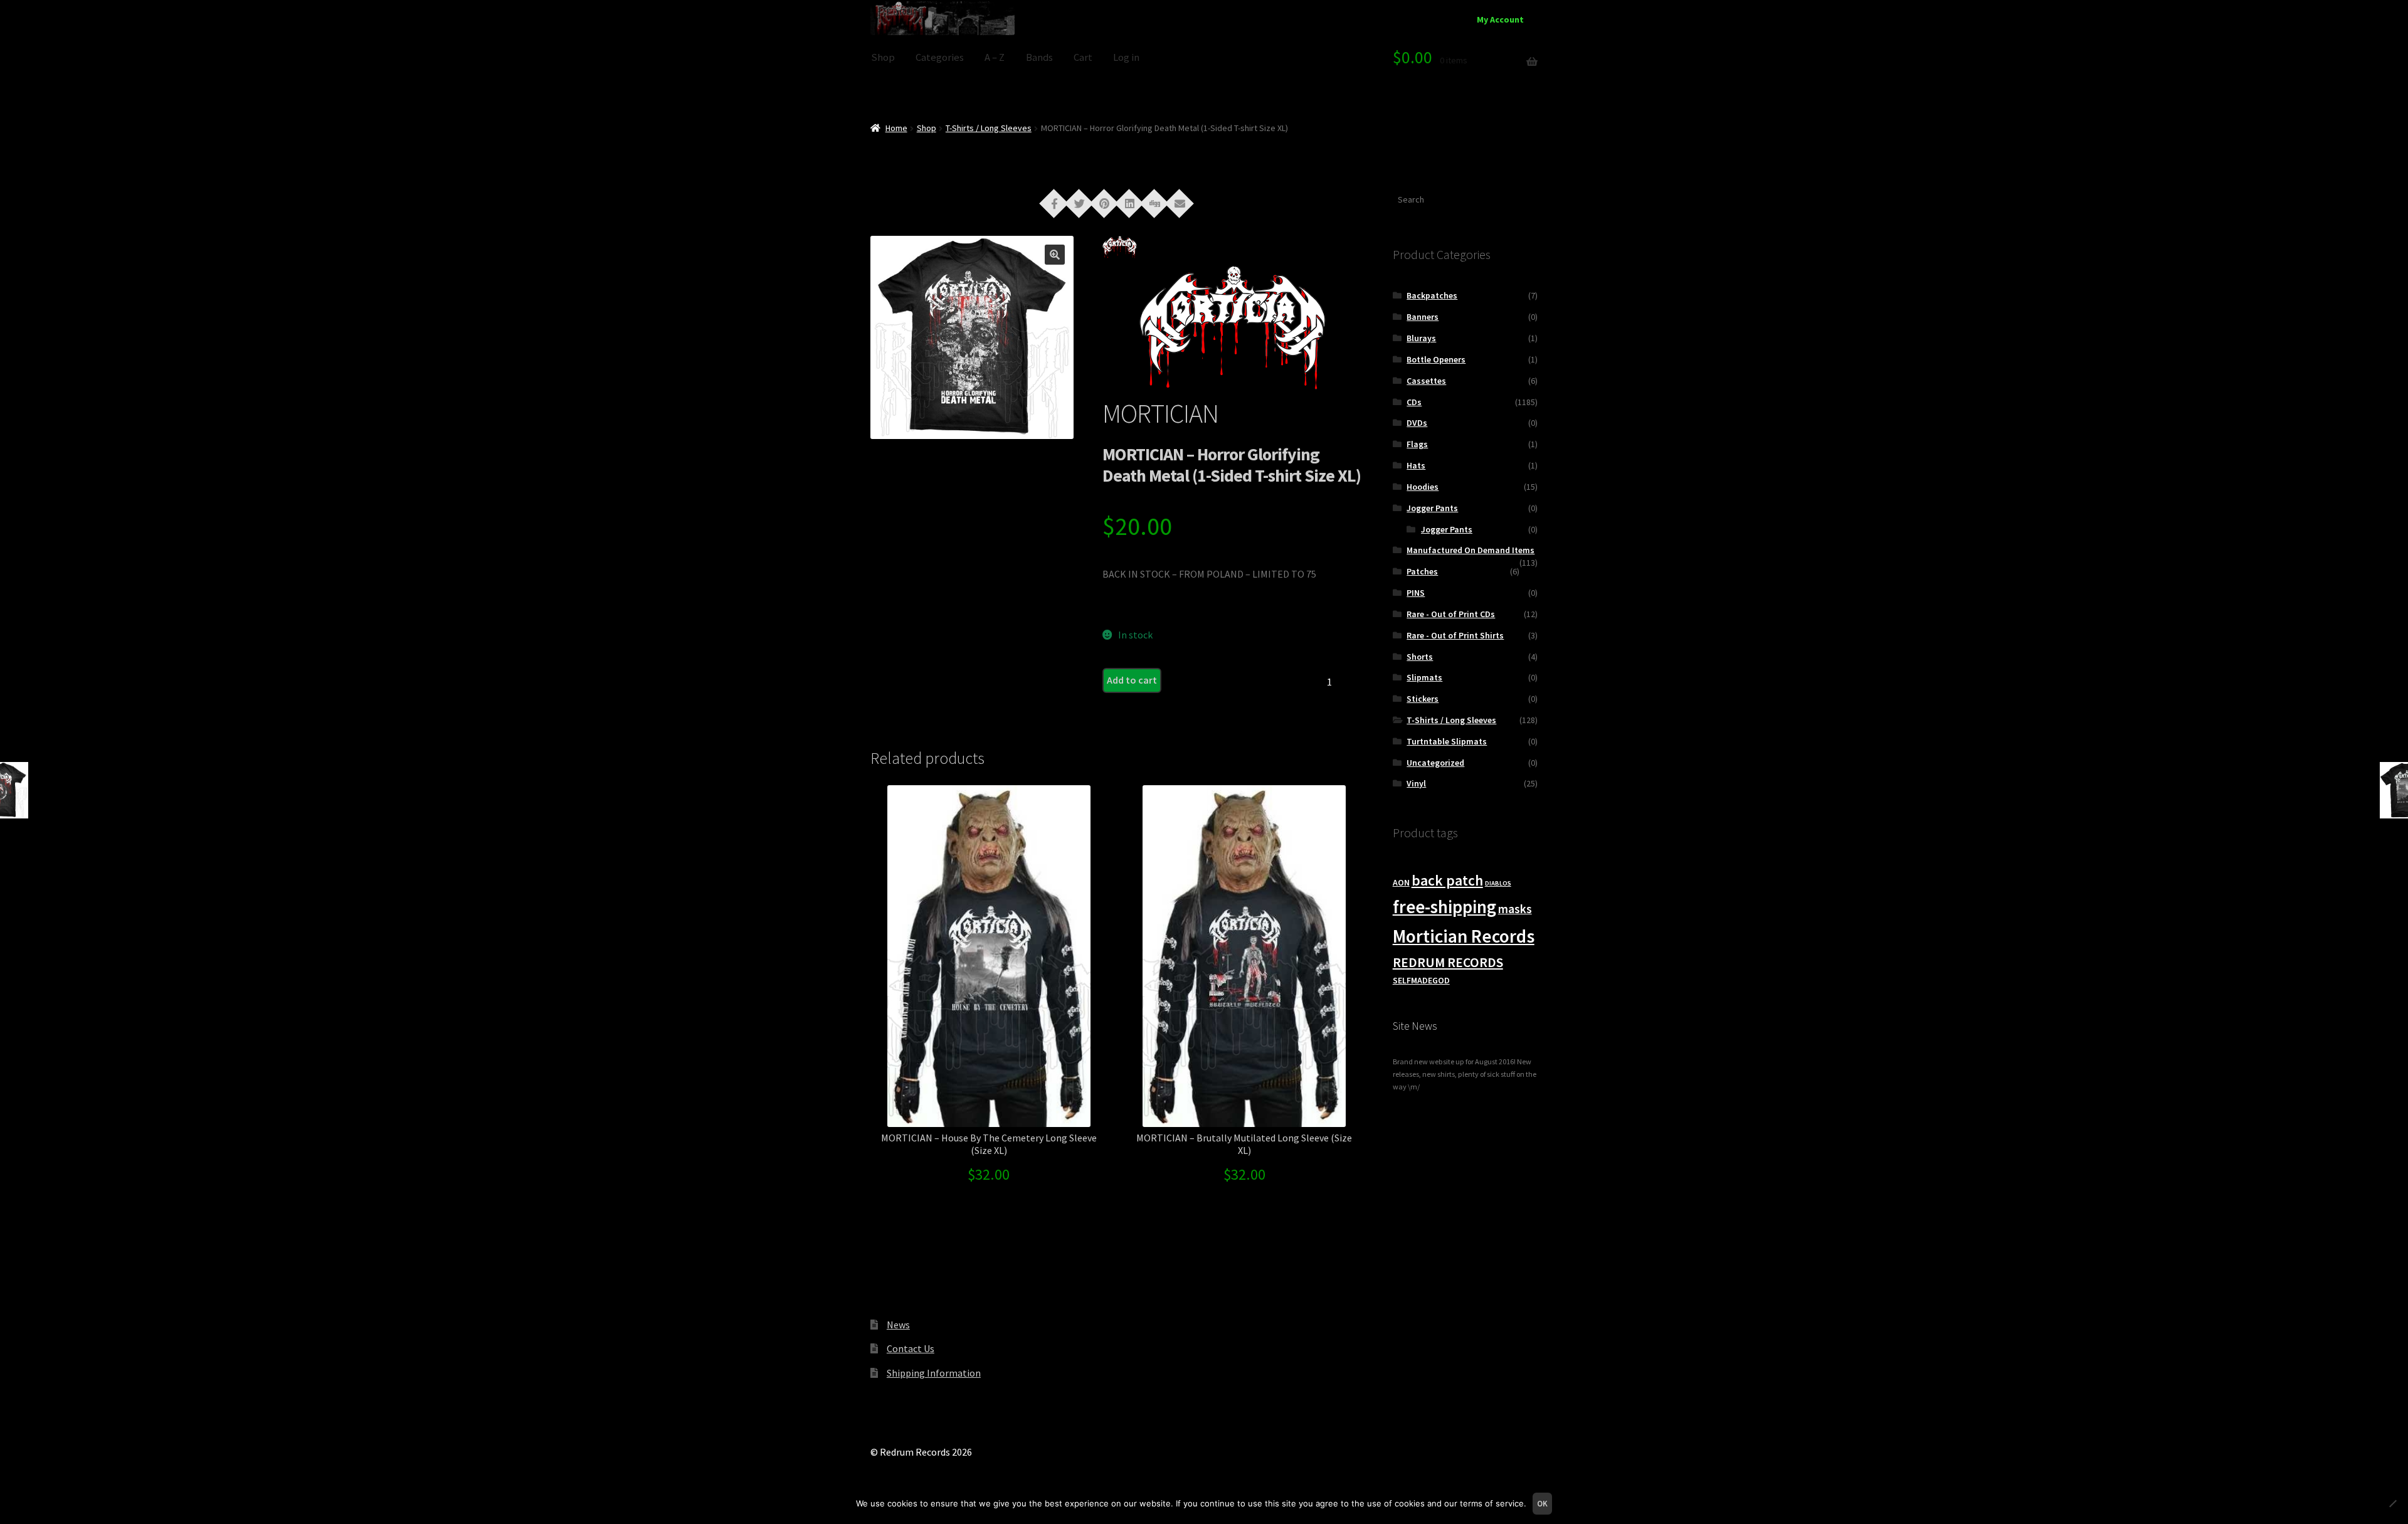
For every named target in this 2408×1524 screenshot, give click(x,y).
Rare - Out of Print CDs (1451, 614)
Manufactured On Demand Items (1471, 550)
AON (1401, 882)
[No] (2392, 1503)
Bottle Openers (1436, 359)
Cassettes (1426, 381)
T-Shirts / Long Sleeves (989, 128)
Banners (1423, 317)
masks (1515, 909)
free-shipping (1444, 907)
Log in (1126, 57)
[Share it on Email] (1180, 203)
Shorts (1420, 657)
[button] (1055, 255)
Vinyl (1416, 783)
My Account (1500, 19)
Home (896, 128)
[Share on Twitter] (1079, 203)
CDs (1414, 402)
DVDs (1417, 423)
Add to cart (1132, 680)
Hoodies (1423, 487)
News (898, 1325)
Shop (883, 57)
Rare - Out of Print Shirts (1455, 635)
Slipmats (1424, 677)
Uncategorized (1435, 763)
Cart (1083, 57)
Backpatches (1432, 295)
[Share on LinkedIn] (1129, 203)
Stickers (1423, 699)
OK (1542, 1504)
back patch (1447, 880)
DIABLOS (1498, 883)
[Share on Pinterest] (1104, 203)
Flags (1417, 444)
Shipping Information (934, 1373)
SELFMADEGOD (1421, 980)
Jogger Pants (1432, 508)
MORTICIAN (1160, 413)
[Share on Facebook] (1054, 203)
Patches (1422, 571)
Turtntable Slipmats (1447, 741)
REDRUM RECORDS (1448, 962)
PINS (1416, 593)
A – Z (995, 57)
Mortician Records (1464, 936)
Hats (1416, 465)
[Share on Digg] (1154, 203)
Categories (940, 57)
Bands (1039, 57)
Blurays (1421, 338)
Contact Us (911, 1348)
